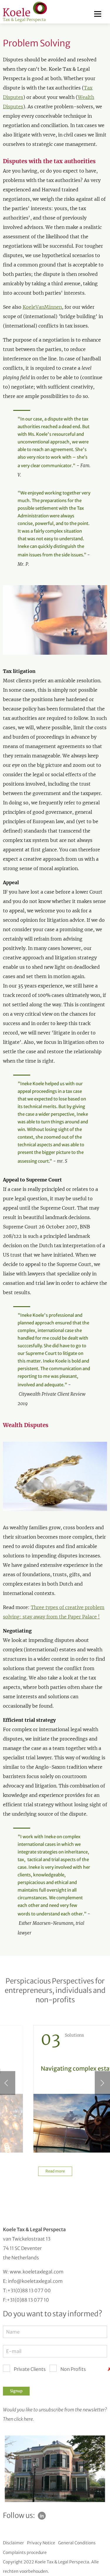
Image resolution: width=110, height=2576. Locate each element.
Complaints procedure (25, 2553)
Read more (55, 2171)
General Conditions (77, 2543)
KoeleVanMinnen (42, 307)
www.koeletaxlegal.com (37, 2272)
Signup (16, 2391)
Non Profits (73, 2369)
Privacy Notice (41, 2543)
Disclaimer (13, 2543)
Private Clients (30, 2369)
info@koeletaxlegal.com (35, 2281)
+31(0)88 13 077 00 (29, 2290)
